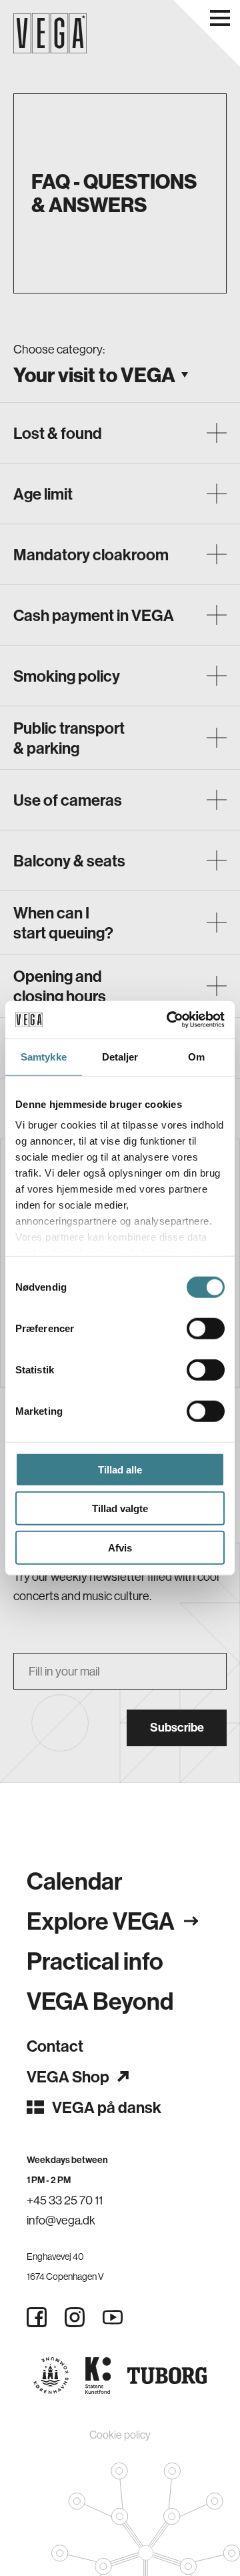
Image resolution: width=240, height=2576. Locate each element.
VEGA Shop (68, 2076)
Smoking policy (67, 676)
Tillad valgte (120, 1508)
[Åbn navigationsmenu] (220, 18)
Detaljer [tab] (120, 1056)
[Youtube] (113, 2317)
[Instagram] (75, 2317)
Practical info (95, 1961)
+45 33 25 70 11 (65, 2200)
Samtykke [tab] (44, 1056)
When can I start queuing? (63, 922)
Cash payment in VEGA (94, 615)
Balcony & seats (69, 860)
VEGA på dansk (107, 2107)
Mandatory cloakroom (91, 554)
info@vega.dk (61, 2220)
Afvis (120, 1547)
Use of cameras (68, 800)
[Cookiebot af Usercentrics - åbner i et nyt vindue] (169, 1020)
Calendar (75, 1881)
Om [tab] (196, 1056)
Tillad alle (120, 1469)
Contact (55, 2046)
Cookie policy (120, 2435)
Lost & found (58, 433)
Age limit (43, 494)
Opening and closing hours (60, 986)
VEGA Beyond (100, 2001)
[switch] (206, 1328)
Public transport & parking (69, 738)
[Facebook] (37, 2317)
